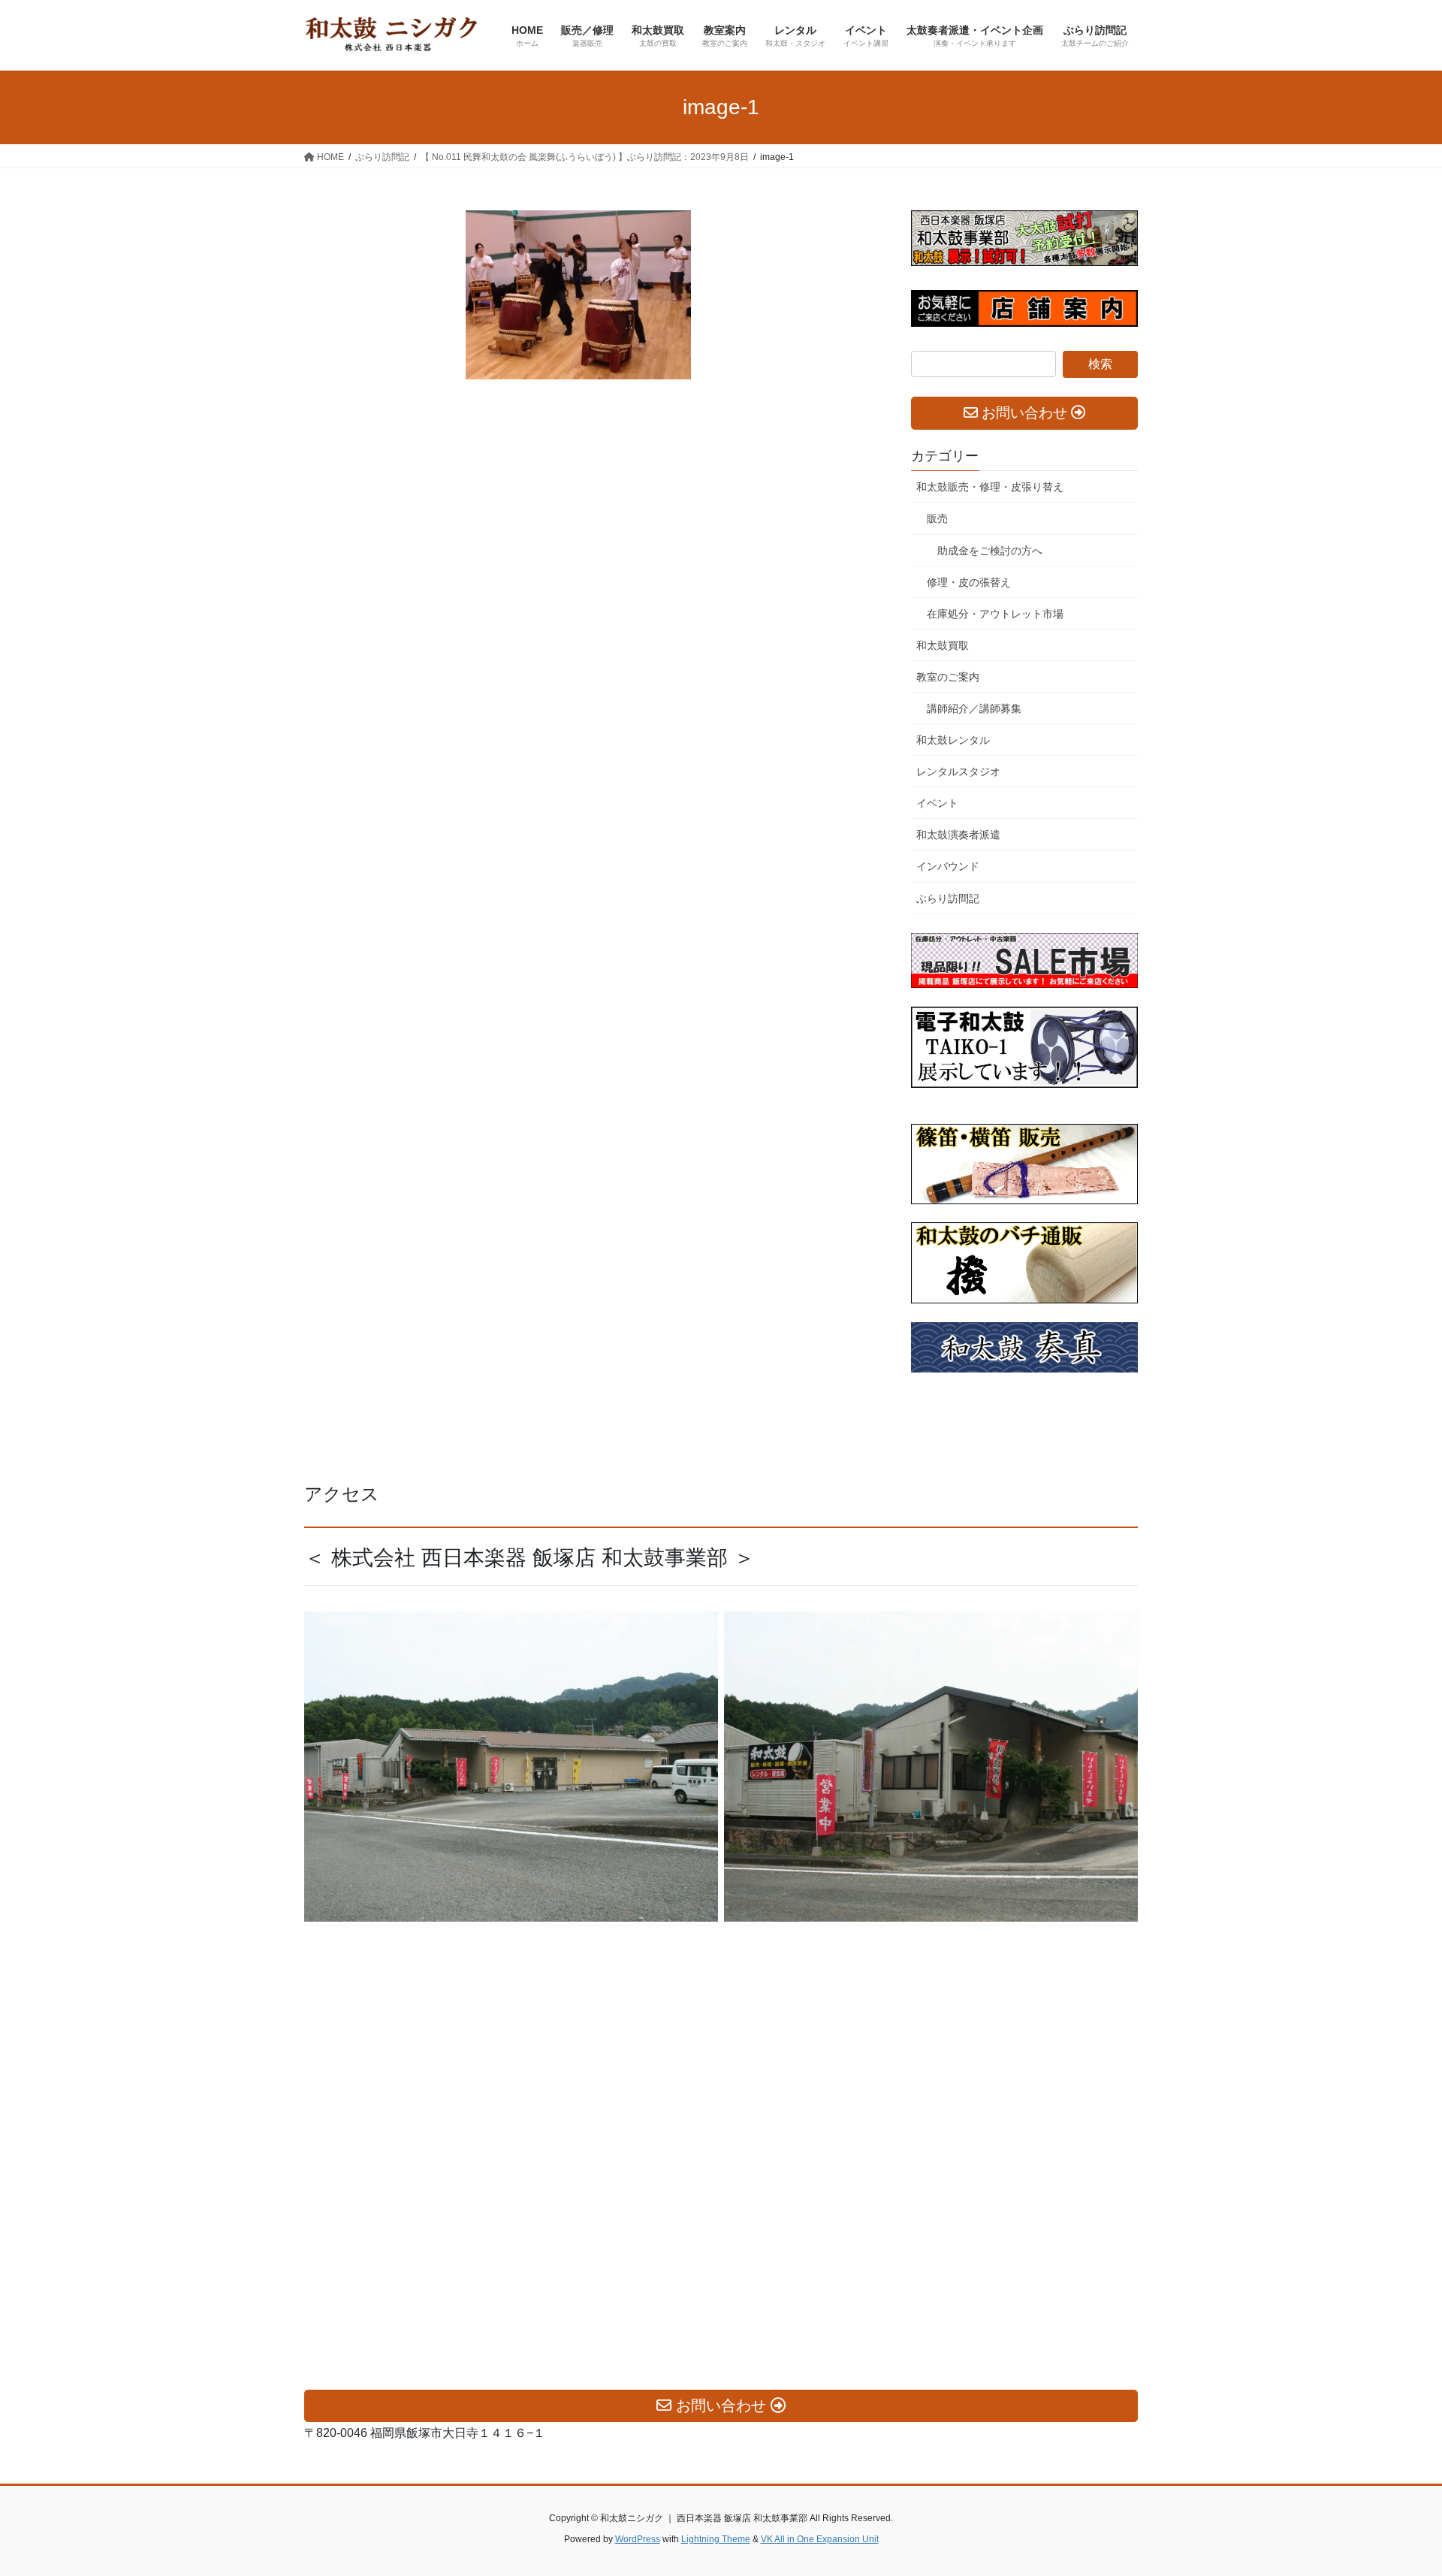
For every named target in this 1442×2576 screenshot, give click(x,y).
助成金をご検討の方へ (990, 551)
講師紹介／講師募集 (974, 708)
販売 (937, 518)
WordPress (638, 2539)
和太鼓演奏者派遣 (958, 835)
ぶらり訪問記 (948, 898)
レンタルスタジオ (958, 772)
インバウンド (948, 866)
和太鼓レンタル (953, 740)
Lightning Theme (716, 2539)
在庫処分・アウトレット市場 (995, 614)
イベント (937, 803)
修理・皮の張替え (969, 582)
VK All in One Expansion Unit (820, 2539)
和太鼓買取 (943, 645)
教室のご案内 (948, 677)
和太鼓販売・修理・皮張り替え (990, 487)
